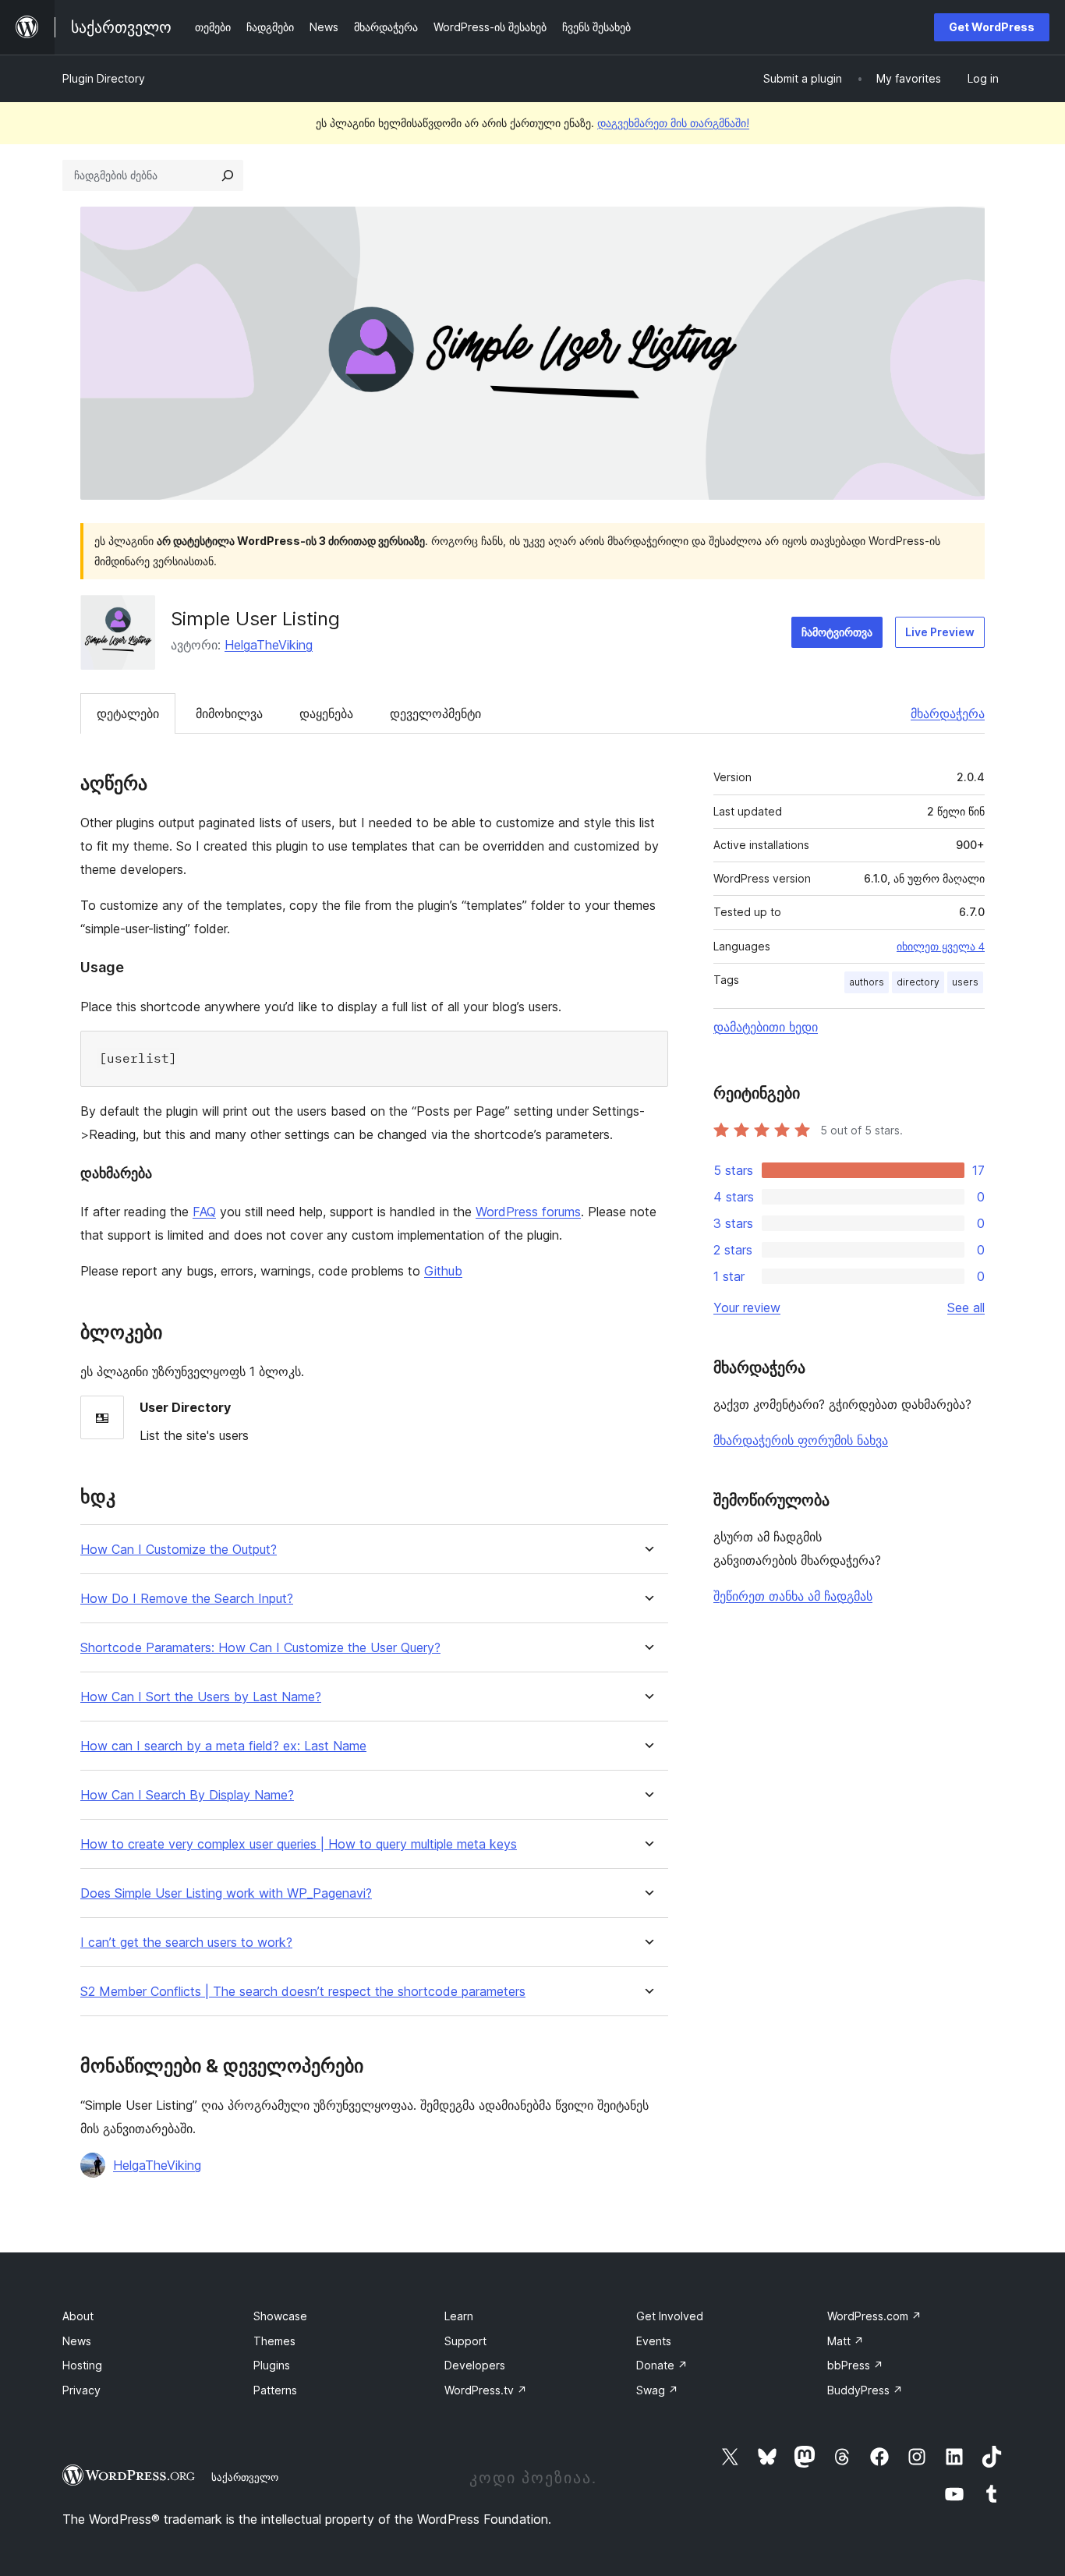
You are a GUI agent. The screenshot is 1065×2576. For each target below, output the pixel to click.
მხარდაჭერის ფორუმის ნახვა (801, 1440)
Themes (274, 2341)
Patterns (275, 2390)
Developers (475, 2365)
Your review (747, 1307)
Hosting (82, 2365)
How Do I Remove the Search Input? (187, 1599)
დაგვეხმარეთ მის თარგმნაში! (673, 123)
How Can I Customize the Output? (179, 1550)
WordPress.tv (486, 2390)
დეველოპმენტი (435, 713)
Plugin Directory (104, 78)
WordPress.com (874, 2316)
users (965, 982)
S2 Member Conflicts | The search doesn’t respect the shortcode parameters (303, 1992)
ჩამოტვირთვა (837, 632)
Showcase (280, 2316)
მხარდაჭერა (948, 713)
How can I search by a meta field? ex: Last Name (223, 1746)
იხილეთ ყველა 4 (941, 947)
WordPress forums (528, 1212)
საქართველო (245, 2477)
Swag (657, 2390)
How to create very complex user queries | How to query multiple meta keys (299, 1844)
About (78, 2316)
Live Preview (940, 632)
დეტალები (128, 713)
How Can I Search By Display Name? (187, 1795)
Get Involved (670, 2316)
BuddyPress (865, 2390)
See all (966, 1307)
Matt (846, 2341)
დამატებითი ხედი (766, 1027)
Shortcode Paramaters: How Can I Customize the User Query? (260, 1648)
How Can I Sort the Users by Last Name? (201, 1697)
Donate (662, 2365)
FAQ (204, 1212)
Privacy (81, 2390)
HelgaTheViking (269, 645)
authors (867, 982)
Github (443, 1271)
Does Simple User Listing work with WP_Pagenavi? (226, 1893)
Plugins (272, 2365)
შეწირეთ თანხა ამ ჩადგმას (793, 1596)
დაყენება (326, 713)
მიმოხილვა (229, 713)
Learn (459, 2316)
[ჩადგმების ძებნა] (228, 175)
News (77, 2341)
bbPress (855, 2365)
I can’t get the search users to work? (186, 1943)
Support (465, 2341)
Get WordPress (992, 27)
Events (654, 2341)
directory (918, 982)
